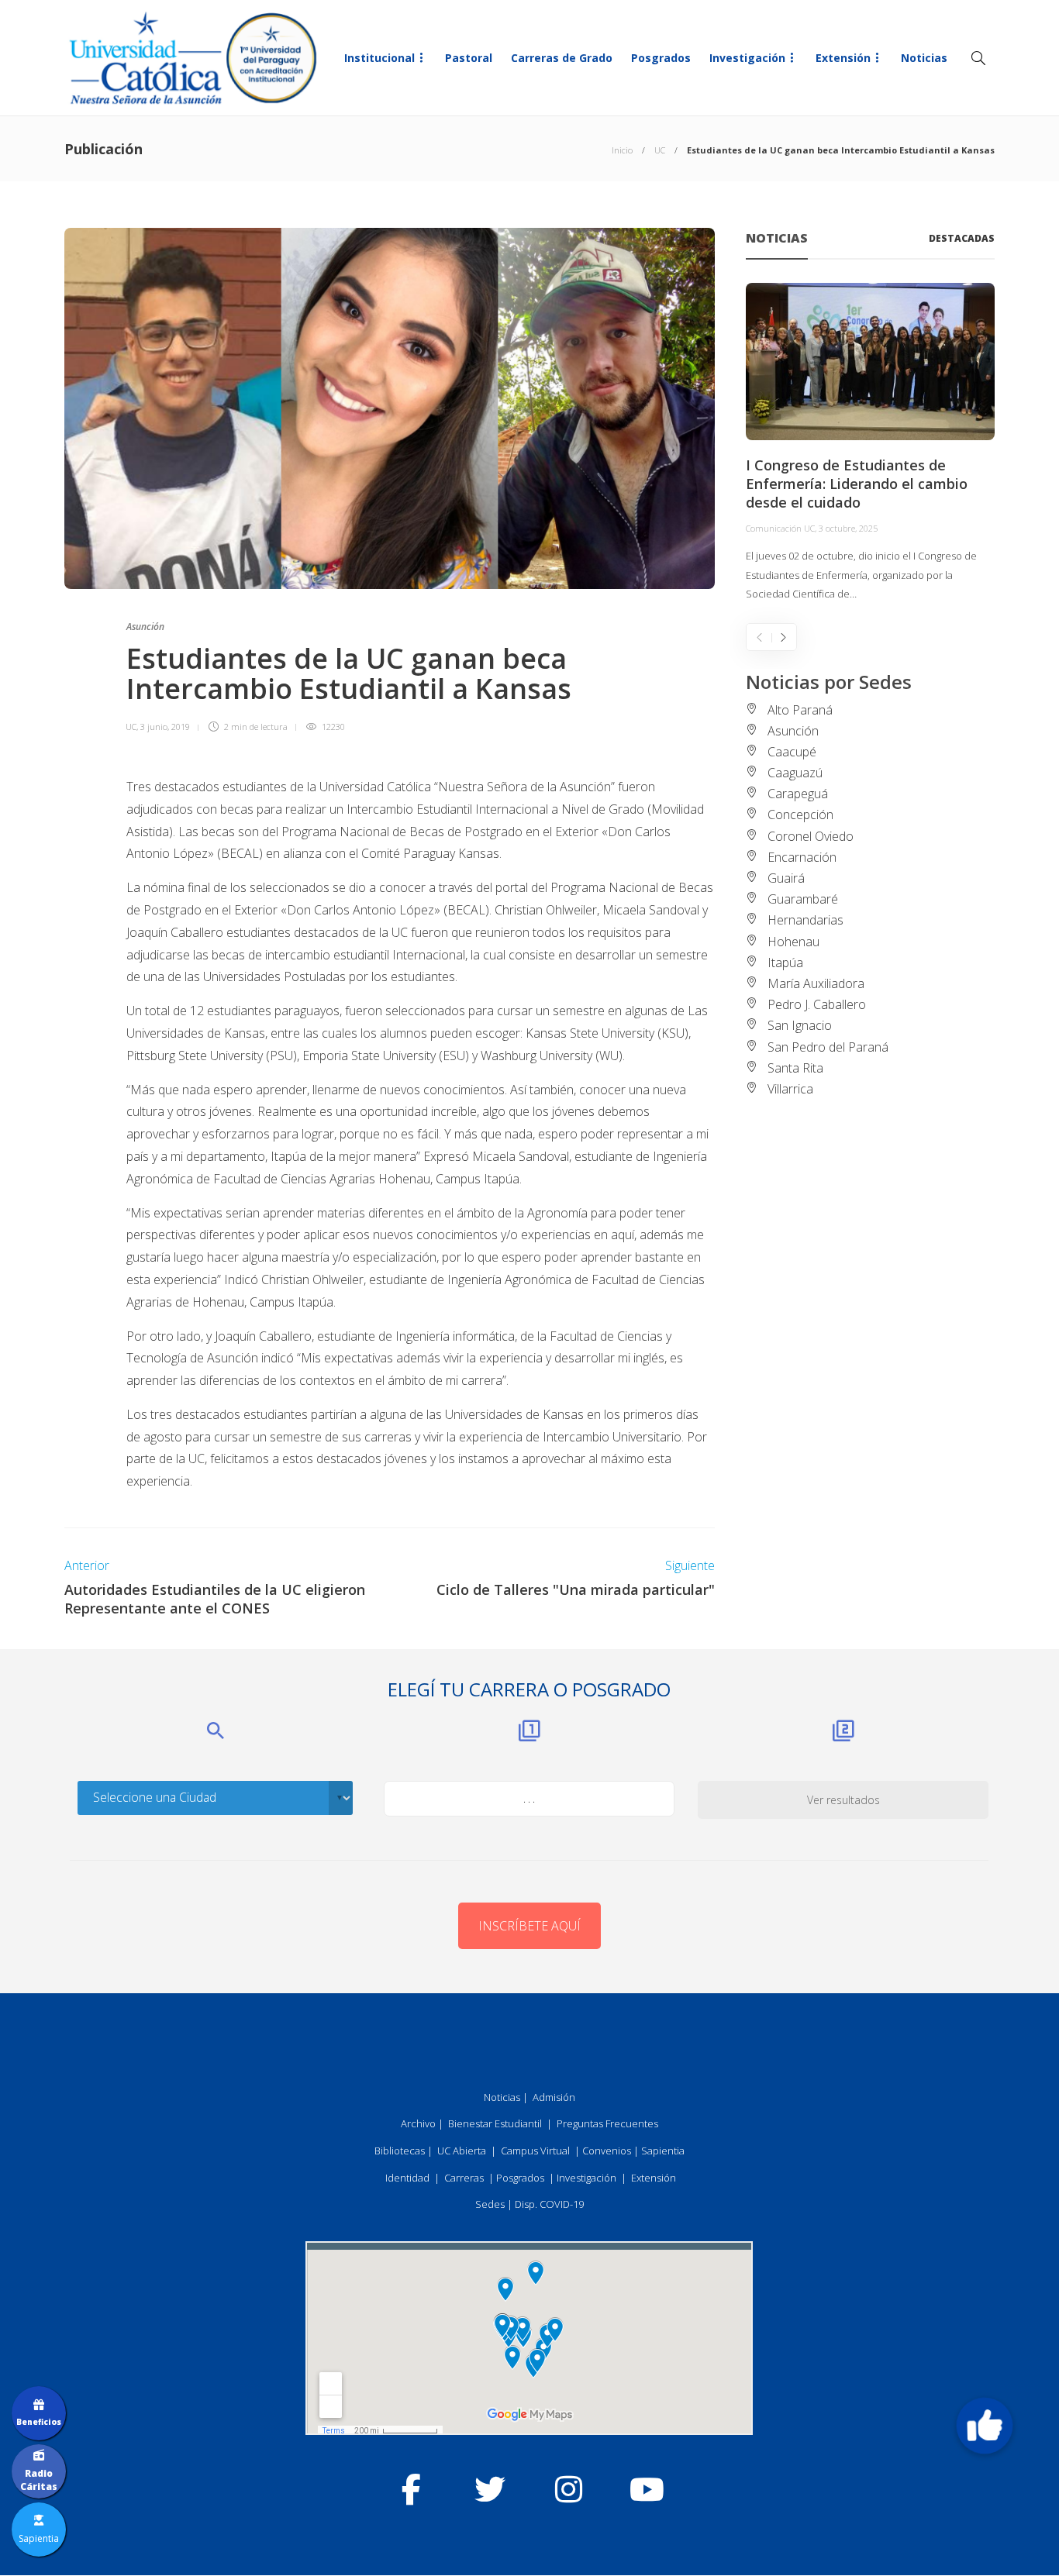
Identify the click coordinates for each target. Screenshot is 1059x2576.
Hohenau (793, 942)
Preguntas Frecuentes (607, 2123)
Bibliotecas (400, 2151)
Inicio (622, 150)
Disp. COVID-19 (549, 2204)
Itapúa (785, 963)
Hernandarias (805, 920)
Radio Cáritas (39, 2480)
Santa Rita (795, 1068)
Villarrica (790, 1089)
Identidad (407, 2178)
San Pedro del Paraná (828, 1047)
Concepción (800, 814)
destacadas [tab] (962, 238)
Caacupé (792, 752)
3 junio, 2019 (165, 727)
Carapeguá (798, 794)
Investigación (747, 58)
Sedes (490, 2204)
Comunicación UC (780, 528)
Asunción (145, 627)
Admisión (554, 2097)
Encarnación (802, 857)
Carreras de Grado (562, 58)
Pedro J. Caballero (817, 1004)
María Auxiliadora (816, 983)
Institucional (379, 58)
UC (660, 150)
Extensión (843, 58)
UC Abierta (462, 2151)
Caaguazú (795, 773)
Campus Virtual (535, 2151)
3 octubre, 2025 (848, 528)
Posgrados (661, 58)
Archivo (418, 2123)
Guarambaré (803, 899)
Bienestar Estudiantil (495, 2123)
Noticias (924, 58)
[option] (870, 443)
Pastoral (469, 58)
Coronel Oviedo (811, 836)
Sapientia (663, 2151)
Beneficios (39, 2422)
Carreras (464, 2178)
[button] (985, 2426)
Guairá (786, 878)
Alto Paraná (800, 710)
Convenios (607, 2151)
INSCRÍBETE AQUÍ (529, 1926)
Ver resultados (843, 1800)
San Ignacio (800, 1025)
